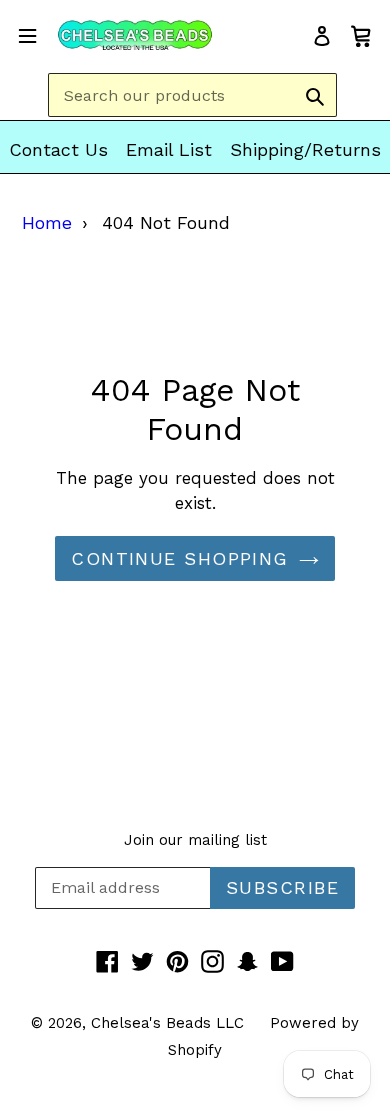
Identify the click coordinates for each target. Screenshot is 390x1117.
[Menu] (27, 34)
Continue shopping (179, 558)
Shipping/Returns (305, 149)
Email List (169, 149)
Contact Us (58, 149)
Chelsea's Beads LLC (167, 1023)
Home (47, 222)
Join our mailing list (195, 840)
